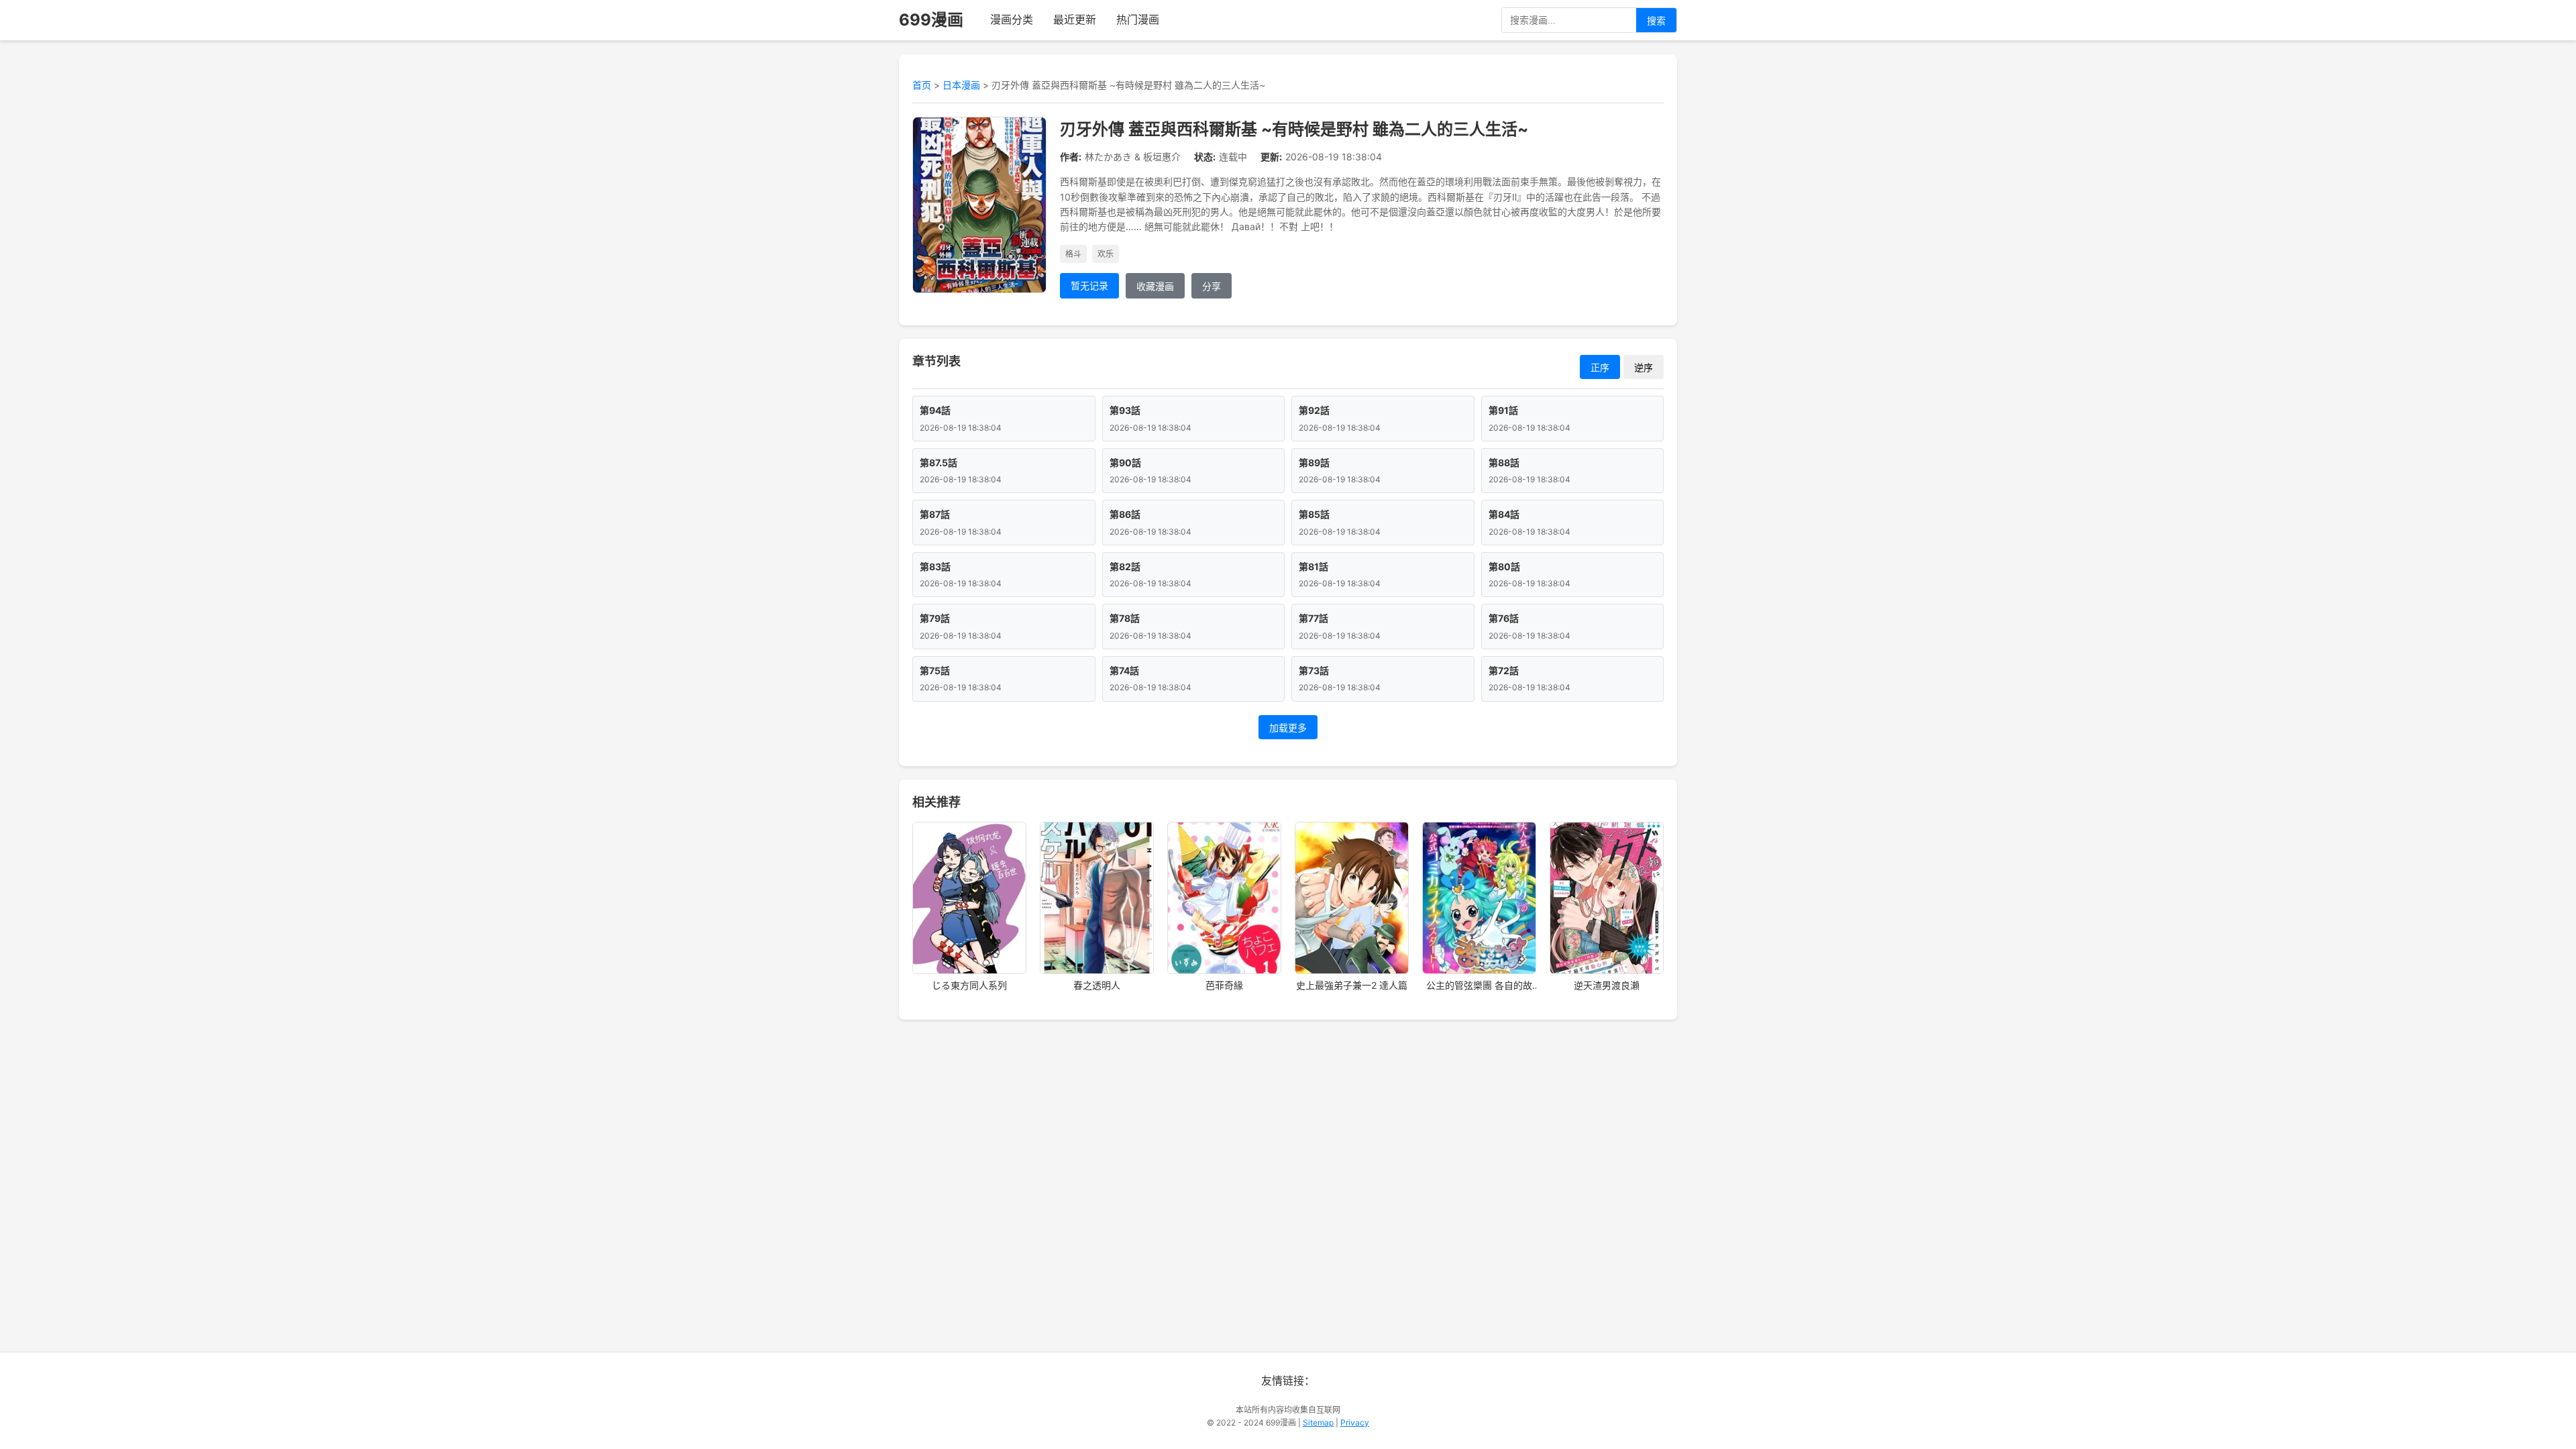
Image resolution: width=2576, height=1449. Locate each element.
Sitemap (1318, 1423)
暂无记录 (1089, 285)
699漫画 (931, 20)
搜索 (1656, 21)
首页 (922, 85)
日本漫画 (961, 85)
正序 (1600, 368)
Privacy (1355, 1423)
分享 (1212, 286)
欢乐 (1106, 254)
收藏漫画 (1155, 286)
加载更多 (1288, 728)
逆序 (1644, 368)
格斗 (1073, 254)
